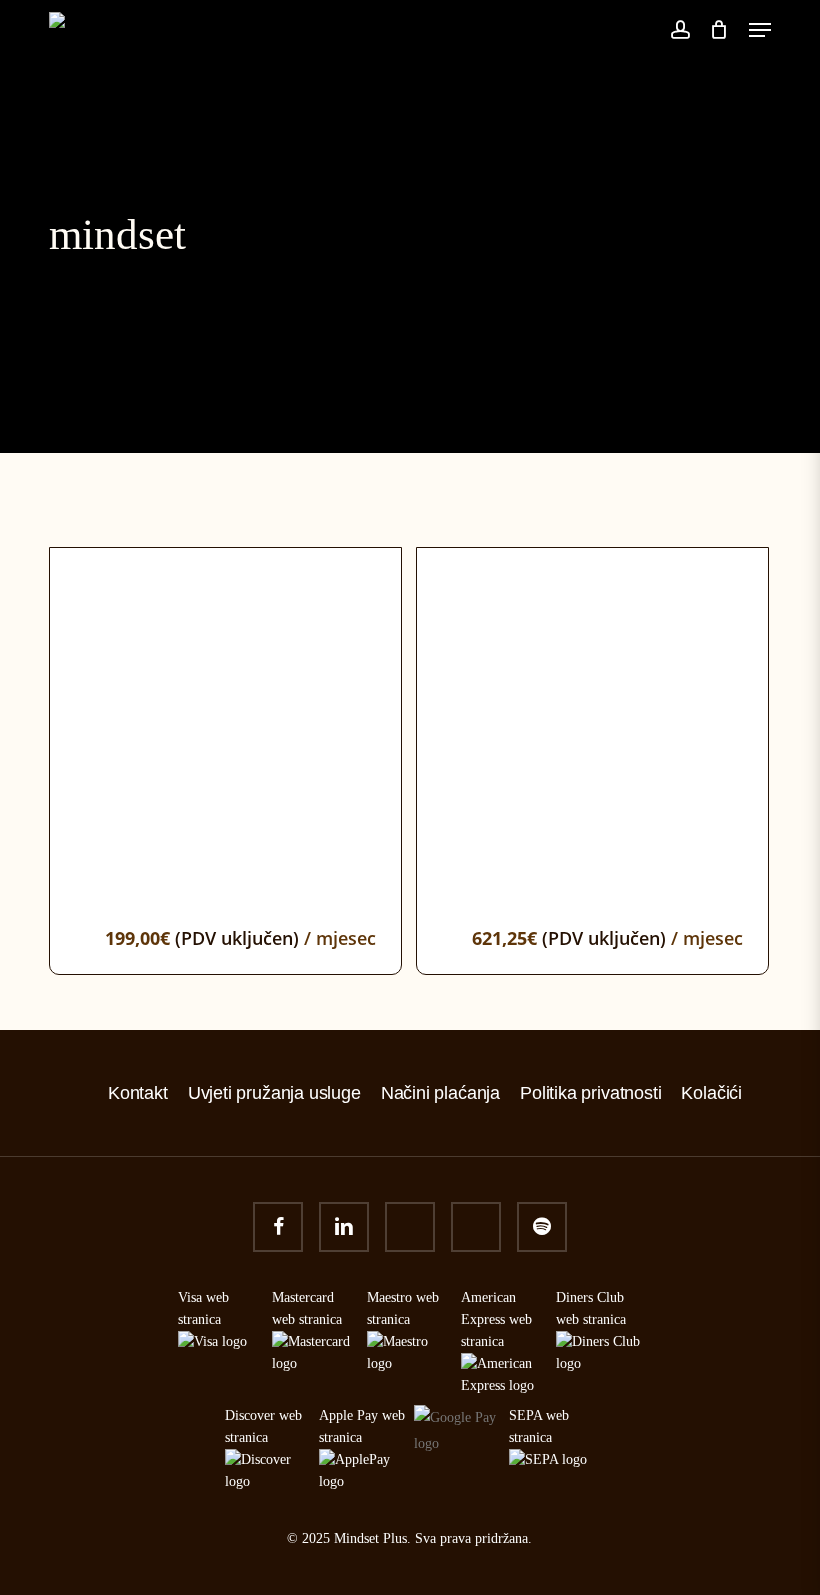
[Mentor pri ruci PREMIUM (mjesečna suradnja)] (592, 723)
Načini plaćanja (440, 1093)
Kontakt (138, 1093)
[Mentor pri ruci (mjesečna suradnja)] (225, 723)
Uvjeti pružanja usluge (274, 1093)
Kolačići (711, 1093)
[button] (760, 30)
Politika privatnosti (590, 1093)
